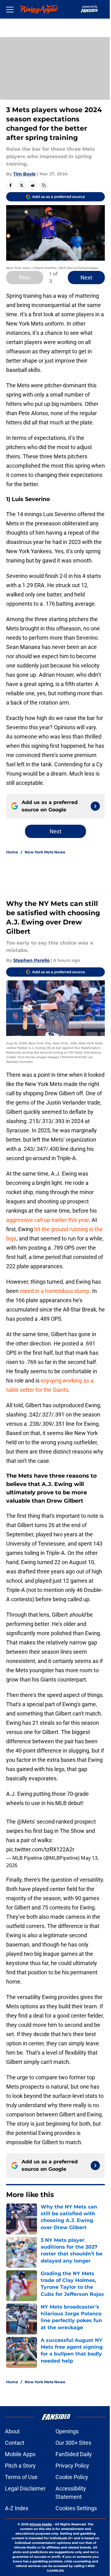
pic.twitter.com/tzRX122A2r (40, 1849)
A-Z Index (17, 2508)
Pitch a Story (20, 2466)
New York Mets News (45, 852)
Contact (15, 2443)
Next (86, 278)
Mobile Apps (20, 2454)
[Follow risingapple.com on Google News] (95, 806)
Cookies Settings (76, 2508)
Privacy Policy (72, 2466)
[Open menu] (10, 9)
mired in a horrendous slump (55, 1291)
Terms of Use (21, 2477)
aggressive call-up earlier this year (47, 1220)
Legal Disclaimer (25, 2488)
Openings (67, 2431)
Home (12, 852)
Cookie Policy (72, 2477)
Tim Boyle (25, 174)
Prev (25, 278)
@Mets (26, 1822)
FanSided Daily (74, 2454)
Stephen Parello (31, 960)
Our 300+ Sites (73, 2443)
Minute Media (41, 2524)
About (12, 2431)
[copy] (44, 185)
